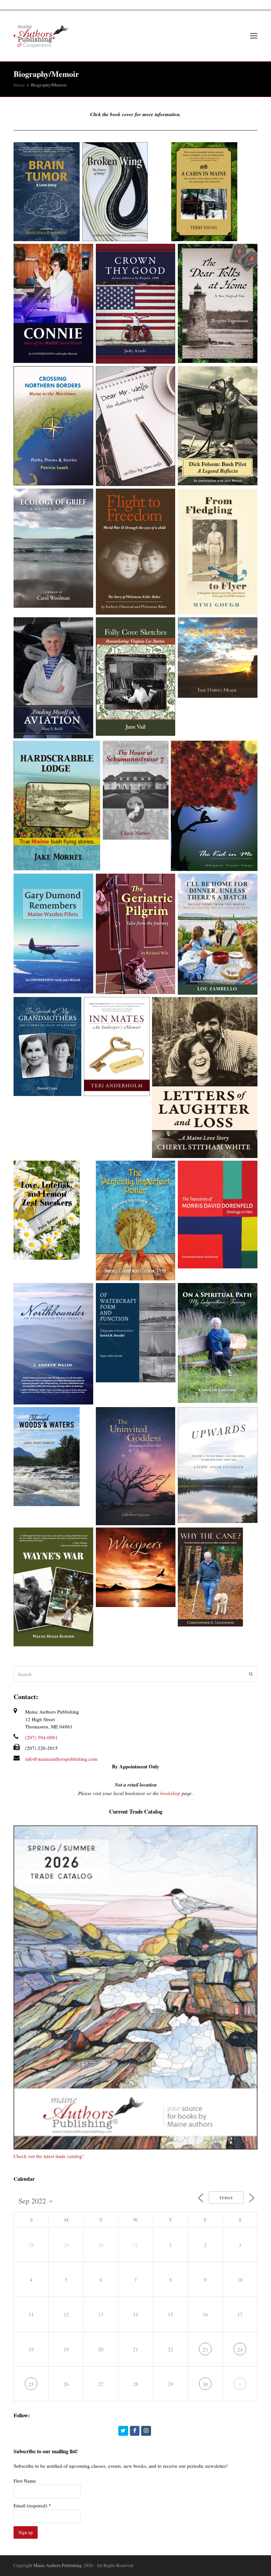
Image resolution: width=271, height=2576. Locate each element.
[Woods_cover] (53, 1457)
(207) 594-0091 (41, 1737)
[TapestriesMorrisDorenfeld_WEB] (218, 1215)
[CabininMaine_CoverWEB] (214, 192)
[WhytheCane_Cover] (218, 1577)
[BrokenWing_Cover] (126, 192)
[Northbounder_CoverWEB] (53, 1344)
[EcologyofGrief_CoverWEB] (53, 548)
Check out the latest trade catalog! (49, 2156)
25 (31, 2384)
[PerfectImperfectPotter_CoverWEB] (136, 1221)
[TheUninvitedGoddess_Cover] (136, 1466)
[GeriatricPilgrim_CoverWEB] (136, 934)
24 (240, 2350)
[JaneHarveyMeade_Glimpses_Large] (218, 658)
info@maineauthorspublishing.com (61, 1759)
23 (205, 2350)
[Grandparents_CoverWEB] (47, 1046)
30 (205, 2384)
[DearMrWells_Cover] (136, 426)
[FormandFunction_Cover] (136, 1333)
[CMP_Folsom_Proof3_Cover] (218, 426)
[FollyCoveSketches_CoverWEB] (136, 677)
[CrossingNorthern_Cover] (53, 426)
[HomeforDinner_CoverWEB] (218, 934)
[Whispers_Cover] (136, 1567)
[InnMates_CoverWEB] (117, 1046)
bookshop (170, 1793)
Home (19, 85)
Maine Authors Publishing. (58, 2565)
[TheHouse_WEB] (136, 790)
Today (226, 2198)
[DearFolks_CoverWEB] (218, 304)
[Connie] (53, 304)
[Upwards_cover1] (218, 1465)
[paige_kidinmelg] (214, 806)
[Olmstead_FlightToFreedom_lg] (136, 552)
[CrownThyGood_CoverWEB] (136, 304)
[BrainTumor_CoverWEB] (47, 192)
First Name (25, 2481)
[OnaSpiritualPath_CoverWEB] (218, 1343)
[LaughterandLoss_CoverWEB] (205, 1078)
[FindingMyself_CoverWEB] (53, 678)
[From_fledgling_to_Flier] (218, 552)
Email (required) (32, 2505)
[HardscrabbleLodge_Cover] (57, 805)
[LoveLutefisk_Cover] (53, 1210)
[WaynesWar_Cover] (53, 1587)
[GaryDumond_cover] (53, 934)
